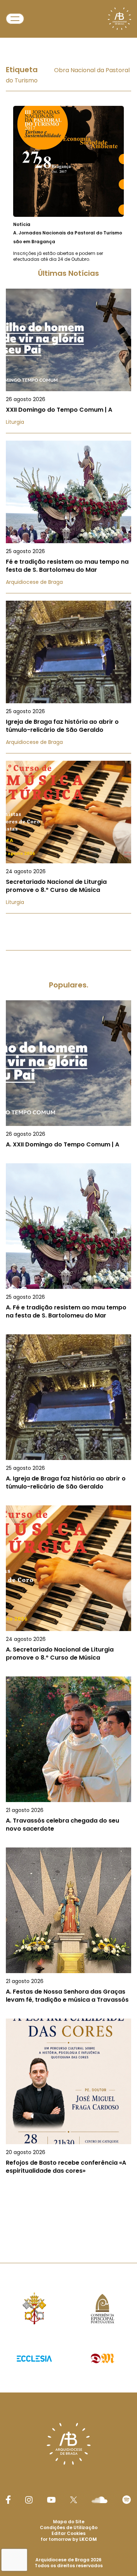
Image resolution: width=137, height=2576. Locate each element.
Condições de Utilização (69, 2527)
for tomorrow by (69, 2539)
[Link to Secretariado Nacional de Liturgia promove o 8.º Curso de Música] (68, 837)
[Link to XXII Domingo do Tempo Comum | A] (68, 361)
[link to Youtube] (51, 2500)
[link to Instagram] (29, 2500)
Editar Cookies (68, 2534)
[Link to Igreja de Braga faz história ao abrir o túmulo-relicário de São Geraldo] (68, 677)
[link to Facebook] (8, 2500)
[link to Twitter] (74, 2500)
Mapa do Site (69, 2522)
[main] (68, 1134)
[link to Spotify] (127, 2500)
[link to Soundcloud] (99, 2500)
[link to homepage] (119, 19)
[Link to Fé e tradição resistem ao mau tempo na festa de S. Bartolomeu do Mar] (68, 517)
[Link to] (68, 184)
